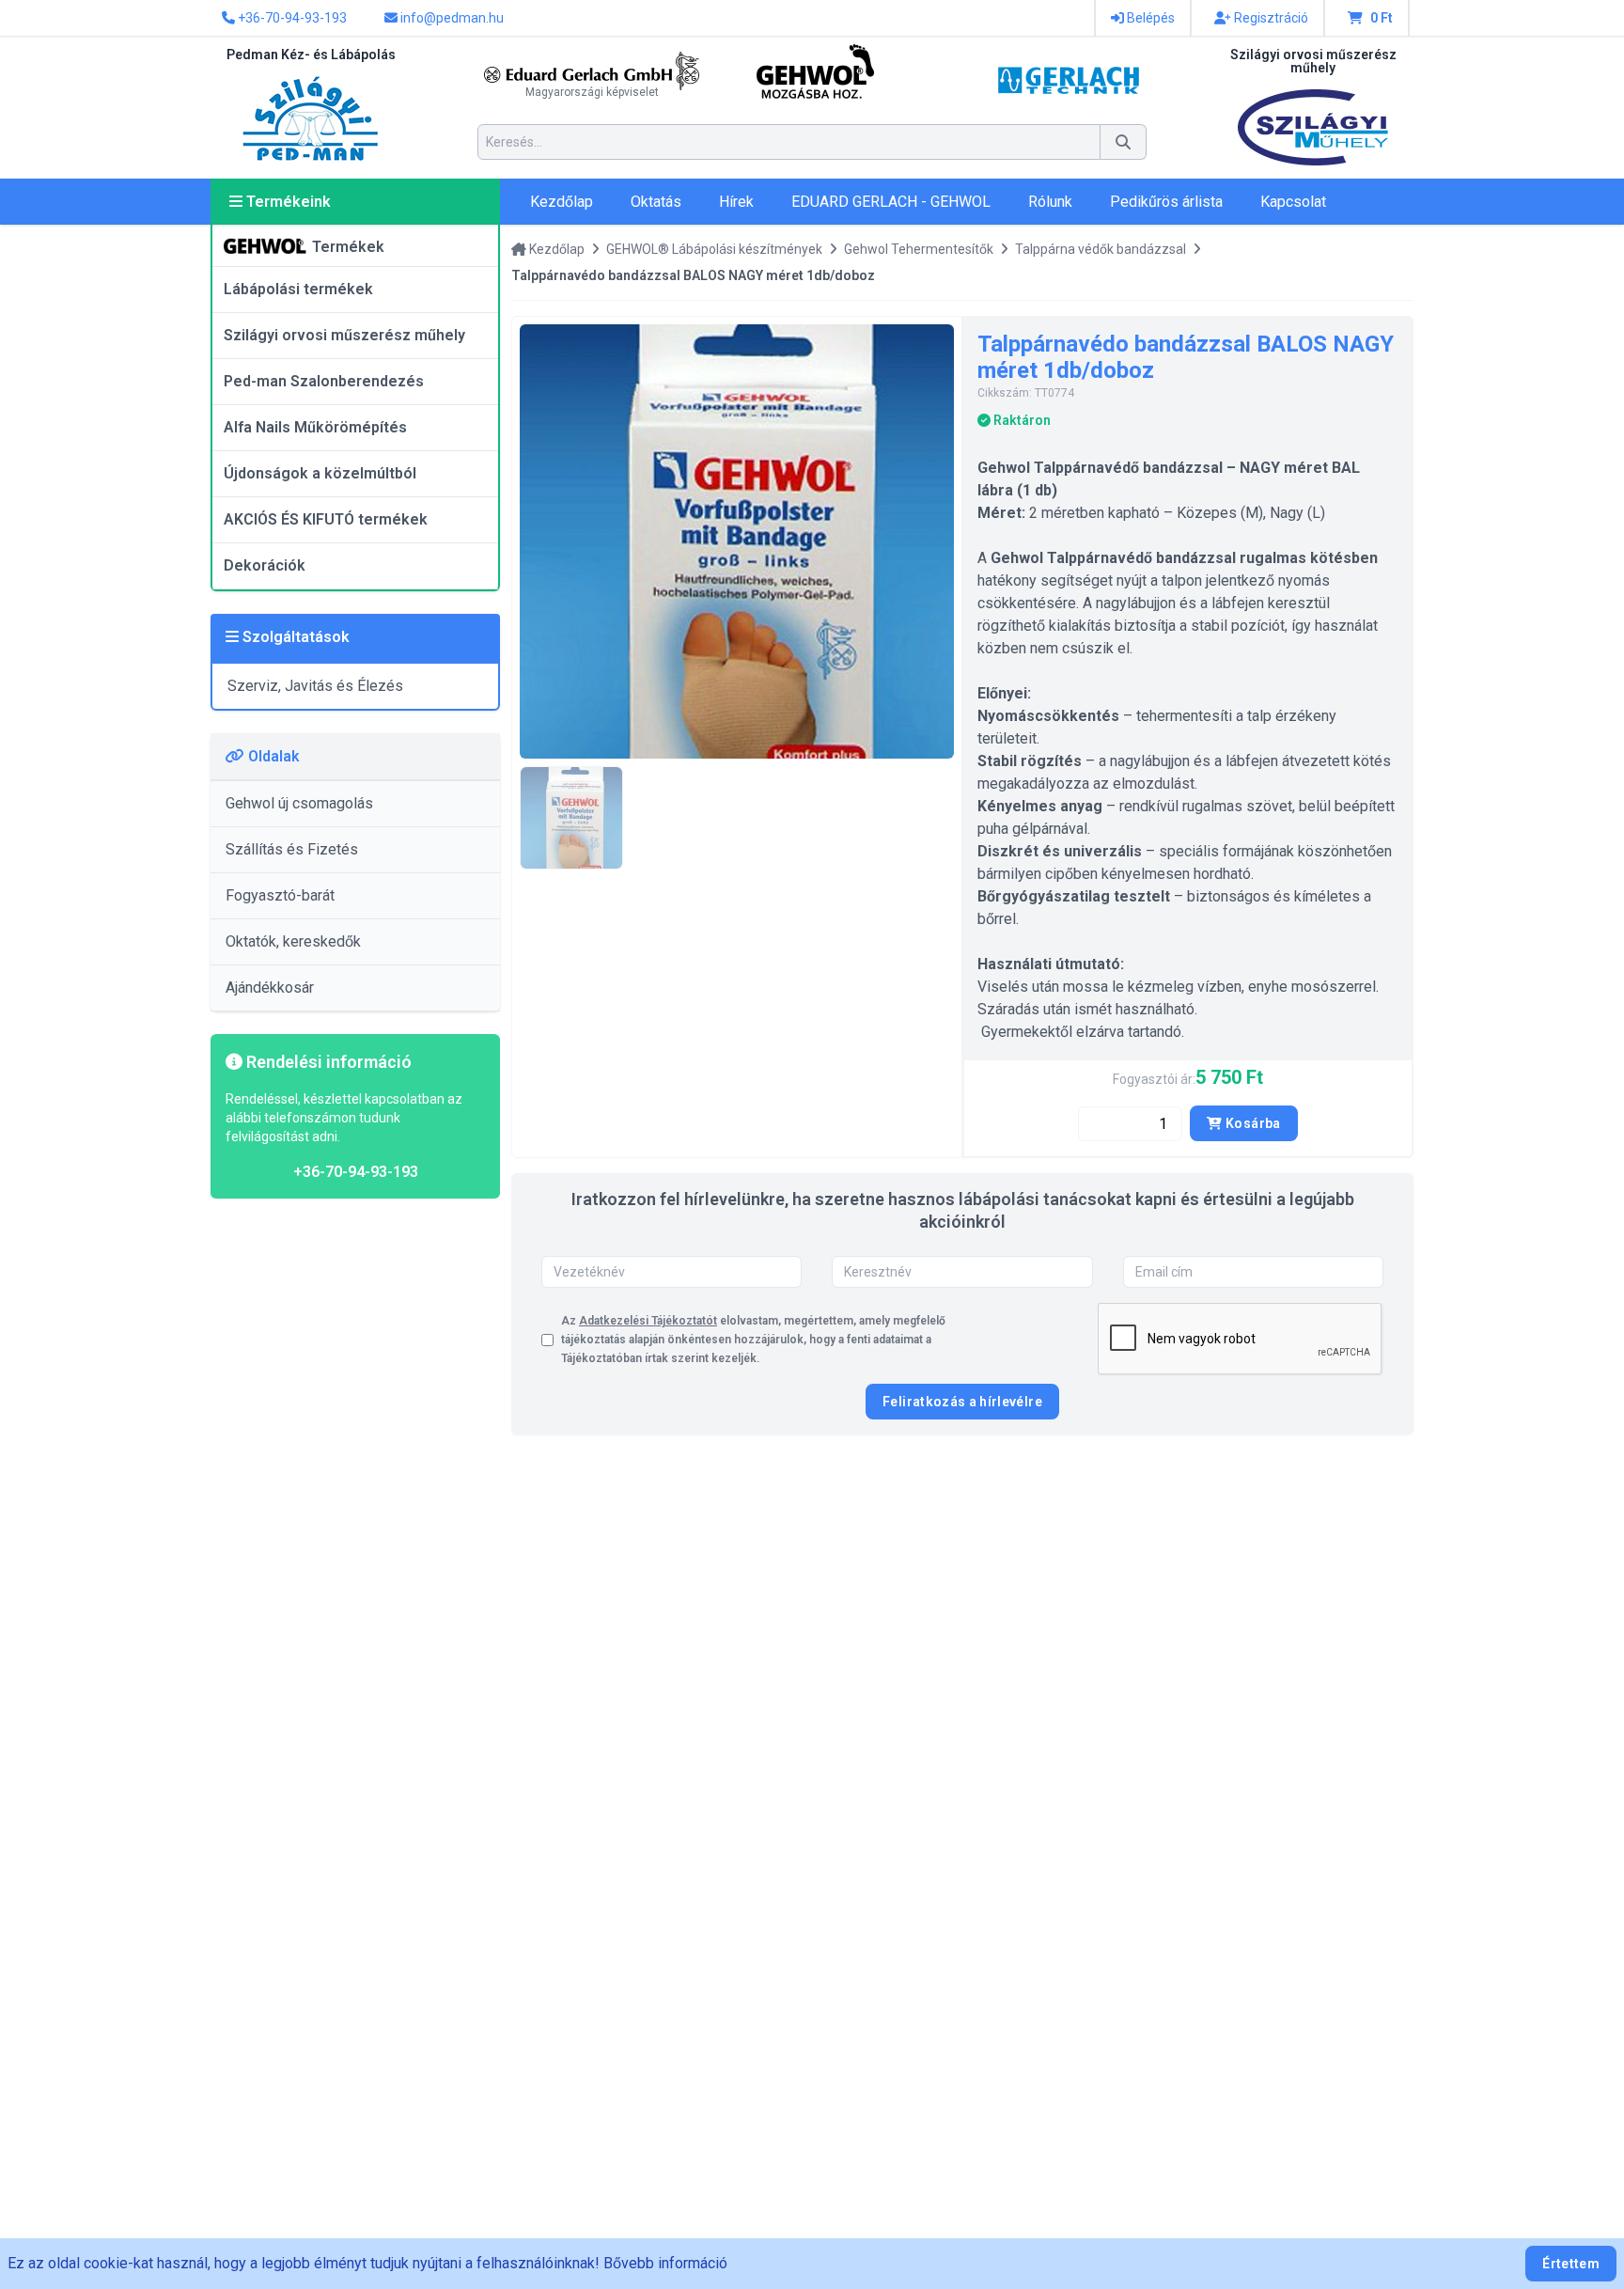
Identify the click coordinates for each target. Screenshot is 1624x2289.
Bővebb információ (665, 2263)
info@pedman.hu (451, 18)
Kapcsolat (1293, 202)
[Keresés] (1124, 142)
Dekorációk (265, 565)
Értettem (1571, 2264)
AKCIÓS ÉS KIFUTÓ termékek (326, 519)
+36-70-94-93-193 (291, 18)
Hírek (736, 202)
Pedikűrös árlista (1166, 202)
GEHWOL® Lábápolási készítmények (714, 249)
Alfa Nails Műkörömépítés (315, 427)
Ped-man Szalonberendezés (324, 381)
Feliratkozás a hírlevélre (962, 1402)
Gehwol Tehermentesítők (919, 249)
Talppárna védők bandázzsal (1101, 249)
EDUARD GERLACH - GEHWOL (891, 202)
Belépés (1149, 18)
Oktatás (656, 202)
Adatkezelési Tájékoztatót (648, 1321)
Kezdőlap (562, 202)
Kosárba (1252, 1123)
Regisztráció (1270, 18)
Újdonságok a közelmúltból (320, 473)
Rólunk (1050, 202)
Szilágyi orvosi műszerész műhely (344, 335)
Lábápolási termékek (298, 289)
